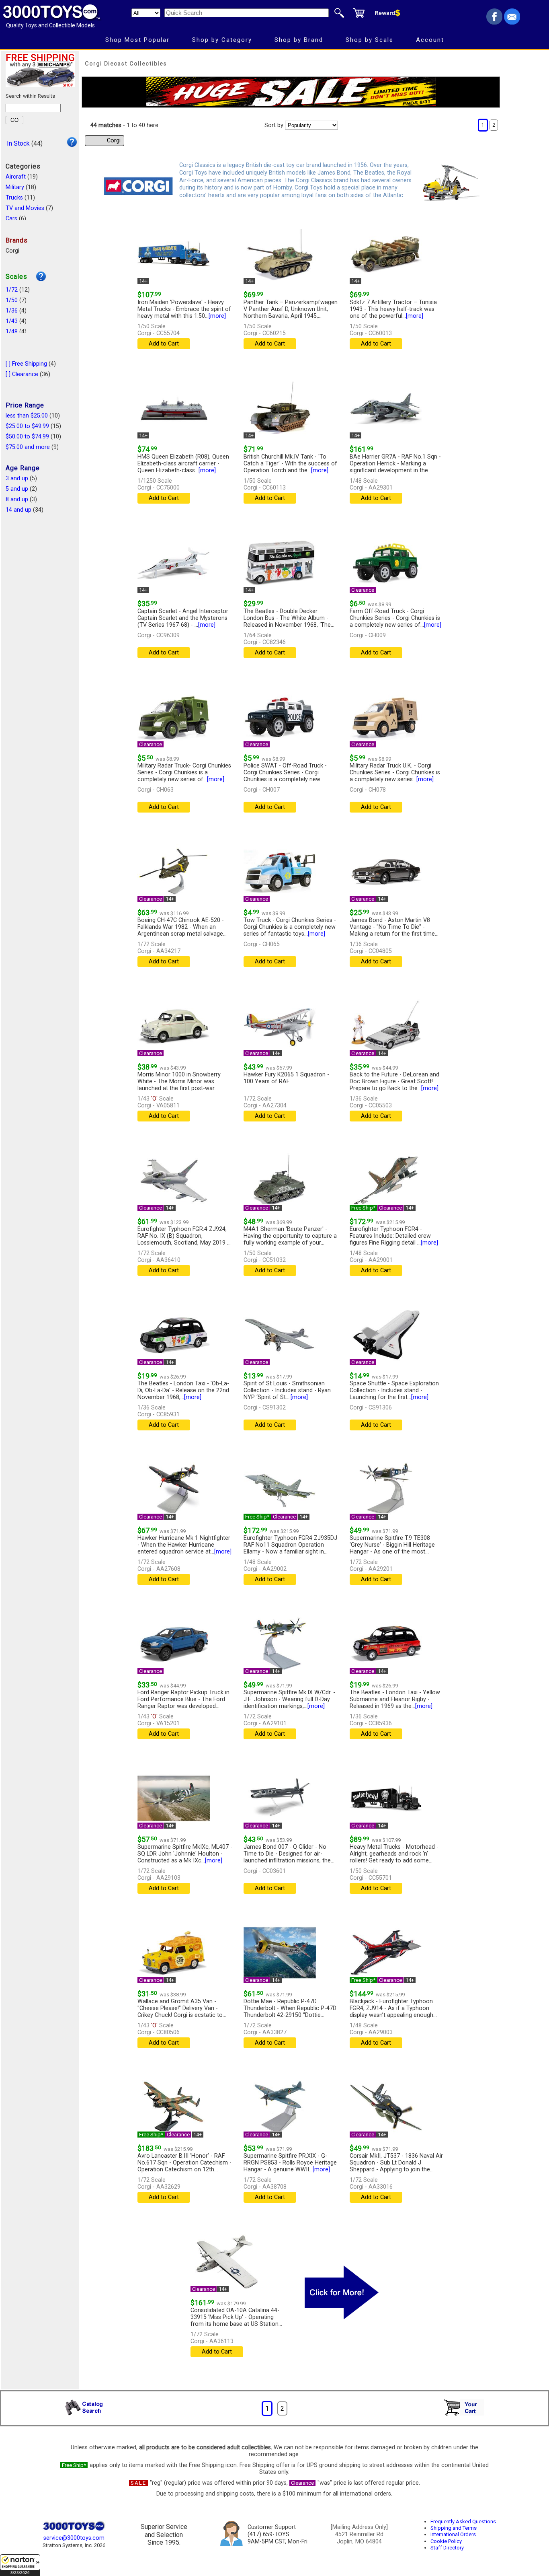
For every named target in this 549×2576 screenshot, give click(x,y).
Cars (11, 219)
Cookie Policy (446, 2541)
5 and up (17, 489)
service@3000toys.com (74, 2538)
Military (15, 187)
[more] (217, 316)
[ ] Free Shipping (26, 364)
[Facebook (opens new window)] (494, 22)
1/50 (12, 300)
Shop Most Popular (137, 40)
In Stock (18, 143)
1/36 (12, 311)
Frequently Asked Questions (463, 2521)
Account (430, 40)
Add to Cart (164, 344)
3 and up (17, 478)
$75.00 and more (28, 447)
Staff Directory (447, 2548)
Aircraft (16, 177)
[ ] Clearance (22, 374)
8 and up (17, 499)
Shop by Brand (299, 40)
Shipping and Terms (454, 2528)
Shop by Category (222, 40)
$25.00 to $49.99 (27, 426)
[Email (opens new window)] (512, 22)
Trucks (14, 198)
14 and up (18, 510)
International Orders (453, 2534)
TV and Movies (25, 208)
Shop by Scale (370, 40)
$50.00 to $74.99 (27, 437)
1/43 (12, 321)
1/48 (12, 332)
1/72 (12, 290)
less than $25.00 (27, 416)
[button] (20, 2565)
